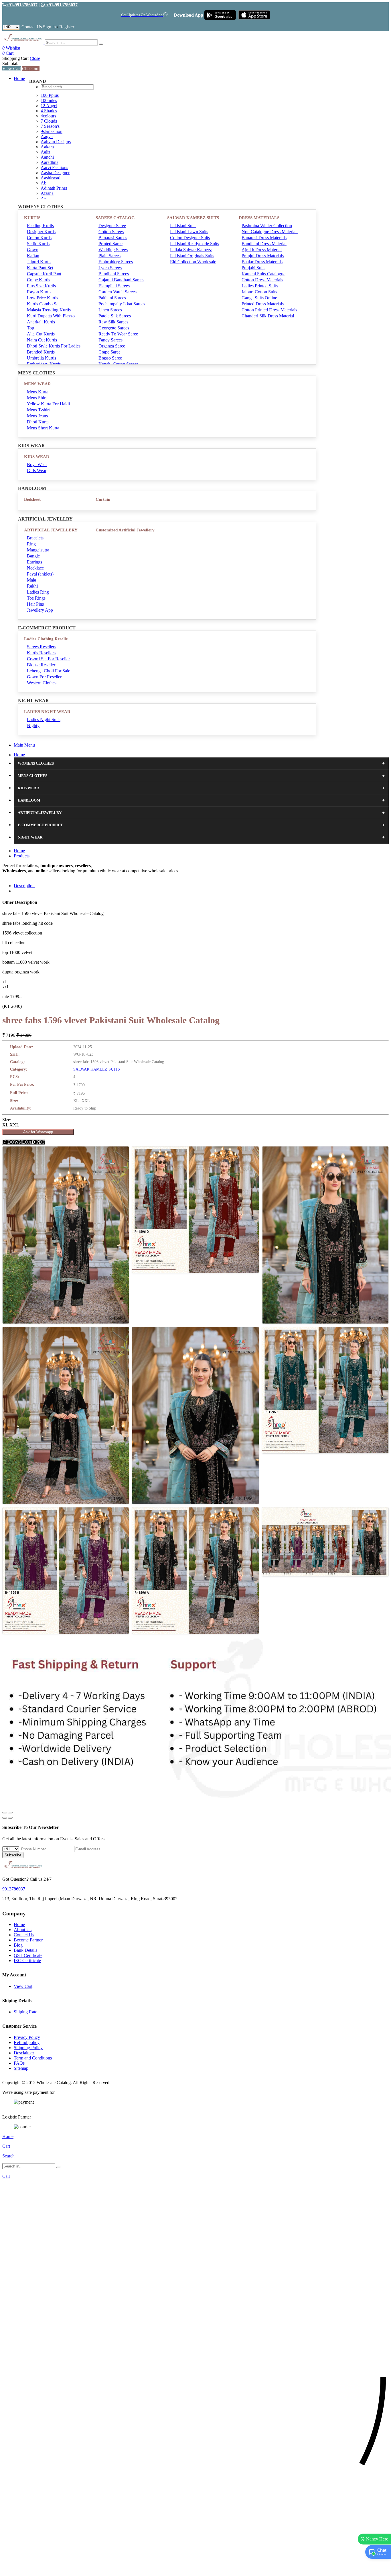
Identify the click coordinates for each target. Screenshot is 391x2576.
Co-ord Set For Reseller (48, 659)
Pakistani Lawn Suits (189, 232)
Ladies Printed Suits (260, 286)
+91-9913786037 (22, 5)
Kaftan (33, 256)
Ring (31, 544)
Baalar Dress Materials (262, 262)
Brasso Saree (110, 358)
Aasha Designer (55, 173)
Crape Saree (109, 352)
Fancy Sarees (110, 340)
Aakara (47, 147)
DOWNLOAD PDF (26, 1142)
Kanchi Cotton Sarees (118, 364)
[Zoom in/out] (10, 1813)
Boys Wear (37, 465)
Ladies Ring (38, 592)
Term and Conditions (33, 2058)
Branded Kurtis (41, 352)
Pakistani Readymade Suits (194, 244)
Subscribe (13, 1855)
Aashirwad (51, 178)
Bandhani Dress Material (264, 244)
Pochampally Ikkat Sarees (122, 304)
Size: (7, 1120)
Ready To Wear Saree (118, 334)
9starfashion (52, 131)
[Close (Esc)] (5, 1813)
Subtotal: (10, 63)
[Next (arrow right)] (10, 1818)
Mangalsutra (38, 550)
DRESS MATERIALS (259, 218)
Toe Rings (36, 598)
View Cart (12, 69)
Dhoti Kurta (38, 422)
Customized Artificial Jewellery (125, 530)
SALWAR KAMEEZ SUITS (193, 218)
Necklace (35, 568)
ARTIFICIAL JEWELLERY (51, 530)
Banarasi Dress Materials (264, 238)
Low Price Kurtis (43, 298)
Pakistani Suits (183, 226)
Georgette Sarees (114, 328)
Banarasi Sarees (113, 238)
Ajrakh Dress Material (262, 250)
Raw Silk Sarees (113, 322)
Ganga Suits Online (259, 298)
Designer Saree (112, 226)
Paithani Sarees (112, 298)
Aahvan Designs (56, 142)
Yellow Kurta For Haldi (48, 404)
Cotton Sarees (111, 232)
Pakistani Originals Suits (192, 256)
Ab (44, 183)
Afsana (47, 193)
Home (19, 78)
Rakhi (32, 586)
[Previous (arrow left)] (5, 1818)
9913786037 (14, 1889)
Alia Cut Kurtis (41, 334)
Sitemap (21, 2068)
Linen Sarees (110, 310)
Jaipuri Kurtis (39, 262)
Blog (18, 1945)
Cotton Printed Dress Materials (269, 310)
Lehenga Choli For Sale (49, 671)
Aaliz (46, 152)
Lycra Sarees (110, 268)
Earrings (34, 562)
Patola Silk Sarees (115, 316)
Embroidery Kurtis (44, 364)
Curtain (103, 499)
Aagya (47, 137)
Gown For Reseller (44, 677)
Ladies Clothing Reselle (46, 639)
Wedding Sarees (113, 250)
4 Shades (49, 111)
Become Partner (28, 1940)
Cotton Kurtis (39, 238)
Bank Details (25, 1950)
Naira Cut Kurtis (42, 340)
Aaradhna (50, 162)
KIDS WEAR (37, 457)
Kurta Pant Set (40, 268)
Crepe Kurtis (38, 280)
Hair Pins (35, 604)
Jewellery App (40, 610)
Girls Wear (37, 471)
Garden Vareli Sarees (118, 292)
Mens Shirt (37, 398)
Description (24, 886)
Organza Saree (112, 346)
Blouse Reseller (41, 665)
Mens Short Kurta (43, 428)
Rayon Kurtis (39, 292)
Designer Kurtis (41, 232)
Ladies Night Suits (44, 719)
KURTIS (32, 218)
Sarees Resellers (42, 647)
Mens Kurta (38, 392)
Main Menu (24, 745)
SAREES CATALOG (115, 218)
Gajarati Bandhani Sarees (121, 280)
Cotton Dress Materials (262, 280)
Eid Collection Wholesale (193, 262)
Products (22, 856)
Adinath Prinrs (54, 188)
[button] (195, 2569)
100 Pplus (50, 95)
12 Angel (49, 106)
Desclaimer (24, 2053)
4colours (48, 116)
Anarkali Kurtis (41, 322)
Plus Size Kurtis (41, 286)
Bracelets (35, 538)
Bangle (33, 556)
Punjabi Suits (253, 268)
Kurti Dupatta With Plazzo (51, 316)
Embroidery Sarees (116, 262)
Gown (33, 250)
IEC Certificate (27, 1961)
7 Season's (50, 126)
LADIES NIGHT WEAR (47, 712)
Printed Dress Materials (263, 304)
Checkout (31, 69)
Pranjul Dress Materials (263, 256)
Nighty (33, 726)
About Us (23, 1930)
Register (67, 27)
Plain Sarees (109, 256)
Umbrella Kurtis (42, 358)
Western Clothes (42, 683)
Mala (31, 580)
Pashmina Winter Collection (267, 226)
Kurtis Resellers (41, 653)
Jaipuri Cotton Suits (259, 292)
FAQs (19, 2063)
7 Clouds (49, 121)
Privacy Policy (27, 2037)
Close (35, 58)
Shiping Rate (25, 2012)
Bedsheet (32, 499)
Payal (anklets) (40, 574)
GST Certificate (28, 1955)
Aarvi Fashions (54, 167)
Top (30, 328)
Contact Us (32, 27)
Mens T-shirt (38, 410)
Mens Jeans (37, 416)
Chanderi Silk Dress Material (268, 316)
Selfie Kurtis (38, 244)
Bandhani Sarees (114, 274)
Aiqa (45, 198)
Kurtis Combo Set (43, 304)
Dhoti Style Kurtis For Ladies (54, 346)
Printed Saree (110, 244)
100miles (49, 100)
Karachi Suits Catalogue (263, 274)
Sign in (49, 27)
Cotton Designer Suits (190, 238)
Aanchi (47, 157)
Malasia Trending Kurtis (49, 310)
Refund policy (27, 2042)
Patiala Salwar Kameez (191, 250)
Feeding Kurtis (40, 226)
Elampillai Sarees (114, 286)
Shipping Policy (28, 2048)
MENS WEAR (37, 384)
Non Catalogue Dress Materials (270, 232)
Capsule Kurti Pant (44, 274)
